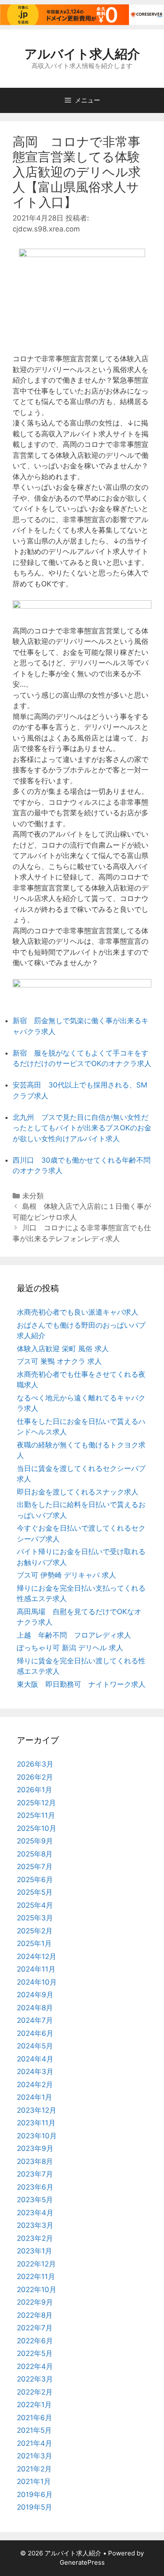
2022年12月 (36, 2264)
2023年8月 (35, 2161)
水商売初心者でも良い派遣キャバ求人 (78, 1312)
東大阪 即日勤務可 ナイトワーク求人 (81, 1684)
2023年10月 (37, 2136)
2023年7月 (35, 2174)
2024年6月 (35, 2033)
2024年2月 (35, 2085)
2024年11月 (36, 1969)
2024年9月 (35, 1995)
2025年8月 (35, 1854)
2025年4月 (35, 1905)
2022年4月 (35, 2366)
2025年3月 (35, 1918)
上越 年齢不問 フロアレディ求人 (74, 1635)
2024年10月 (37, 1982)
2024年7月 (35, 2020)
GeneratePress (82, 2562)
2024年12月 (37, 1956)
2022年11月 (36, 2277)
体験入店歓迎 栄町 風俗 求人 (63, 1349)
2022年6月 (35, 2341)
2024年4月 (35, 2059)
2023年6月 (35, 2187)
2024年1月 (34, 2097)
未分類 (33, 1196)
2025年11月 (36, 1815)
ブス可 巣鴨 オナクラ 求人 (59, 1361)
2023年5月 (35, 2200)
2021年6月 (34, 2418)
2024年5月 (35, 2046)
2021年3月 (34, 2456)
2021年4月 (34, 2443)
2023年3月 (35, 2225)
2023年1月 (34, 2251)
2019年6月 (35, 2495)
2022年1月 (34, 2405)
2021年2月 (34, 2469)
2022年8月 (35, 2315)
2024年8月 (35, 2008)
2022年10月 (37, 2290)
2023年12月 (37, 2110)
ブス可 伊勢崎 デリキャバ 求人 (66, 1575)
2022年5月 (35, 2353)
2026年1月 (34, 1790)
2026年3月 (35, 1764)
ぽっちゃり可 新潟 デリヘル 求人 (70, 1648)
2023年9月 (35, 2148)
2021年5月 (34, 2430)
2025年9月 (35, 1841)
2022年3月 (35, 2379)
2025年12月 (36, 1803)
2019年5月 (34, 2507)
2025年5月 (35, 1892)
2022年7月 (35, 2328)
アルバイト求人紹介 (82, 54)
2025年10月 (37, 1828)
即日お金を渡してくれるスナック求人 (78, 1492)
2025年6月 (35, 1880)
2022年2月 (35, 2392)
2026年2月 (35, 1777)
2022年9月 (35, 2302)
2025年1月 (34, 1943)
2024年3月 (35, 2072)
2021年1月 (34, 2481)
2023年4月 (35, 2213)
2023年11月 (36, 2123)
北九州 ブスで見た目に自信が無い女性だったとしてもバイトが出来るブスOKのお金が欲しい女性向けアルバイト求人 (82, 1128)
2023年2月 (35, 2238)
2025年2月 (35, 1931)
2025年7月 (35, 1867)
